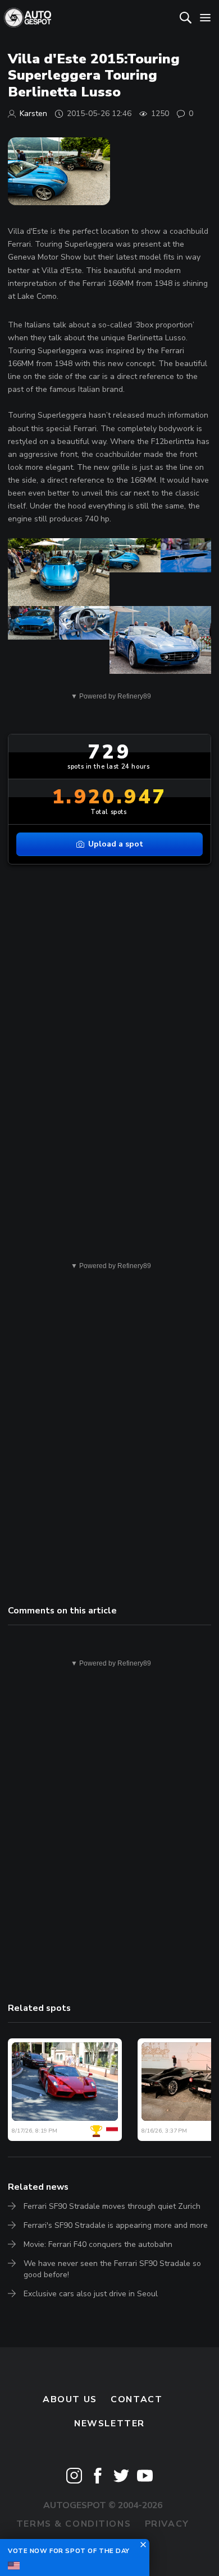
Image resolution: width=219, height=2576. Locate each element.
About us (70, 2399)
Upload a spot (116, 844)
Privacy (167, 2524)
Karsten (33, 114)
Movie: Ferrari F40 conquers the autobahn (98, 2244)
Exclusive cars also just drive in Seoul (91, 2294)
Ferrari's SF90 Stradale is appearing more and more (116, 2225)
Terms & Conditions (74, 2524)
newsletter (109, 2424)
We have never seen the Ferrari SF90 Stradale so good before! (112, 2269)
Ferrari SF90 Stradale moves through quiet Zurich (112, 2206)
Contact (136, 2399)
